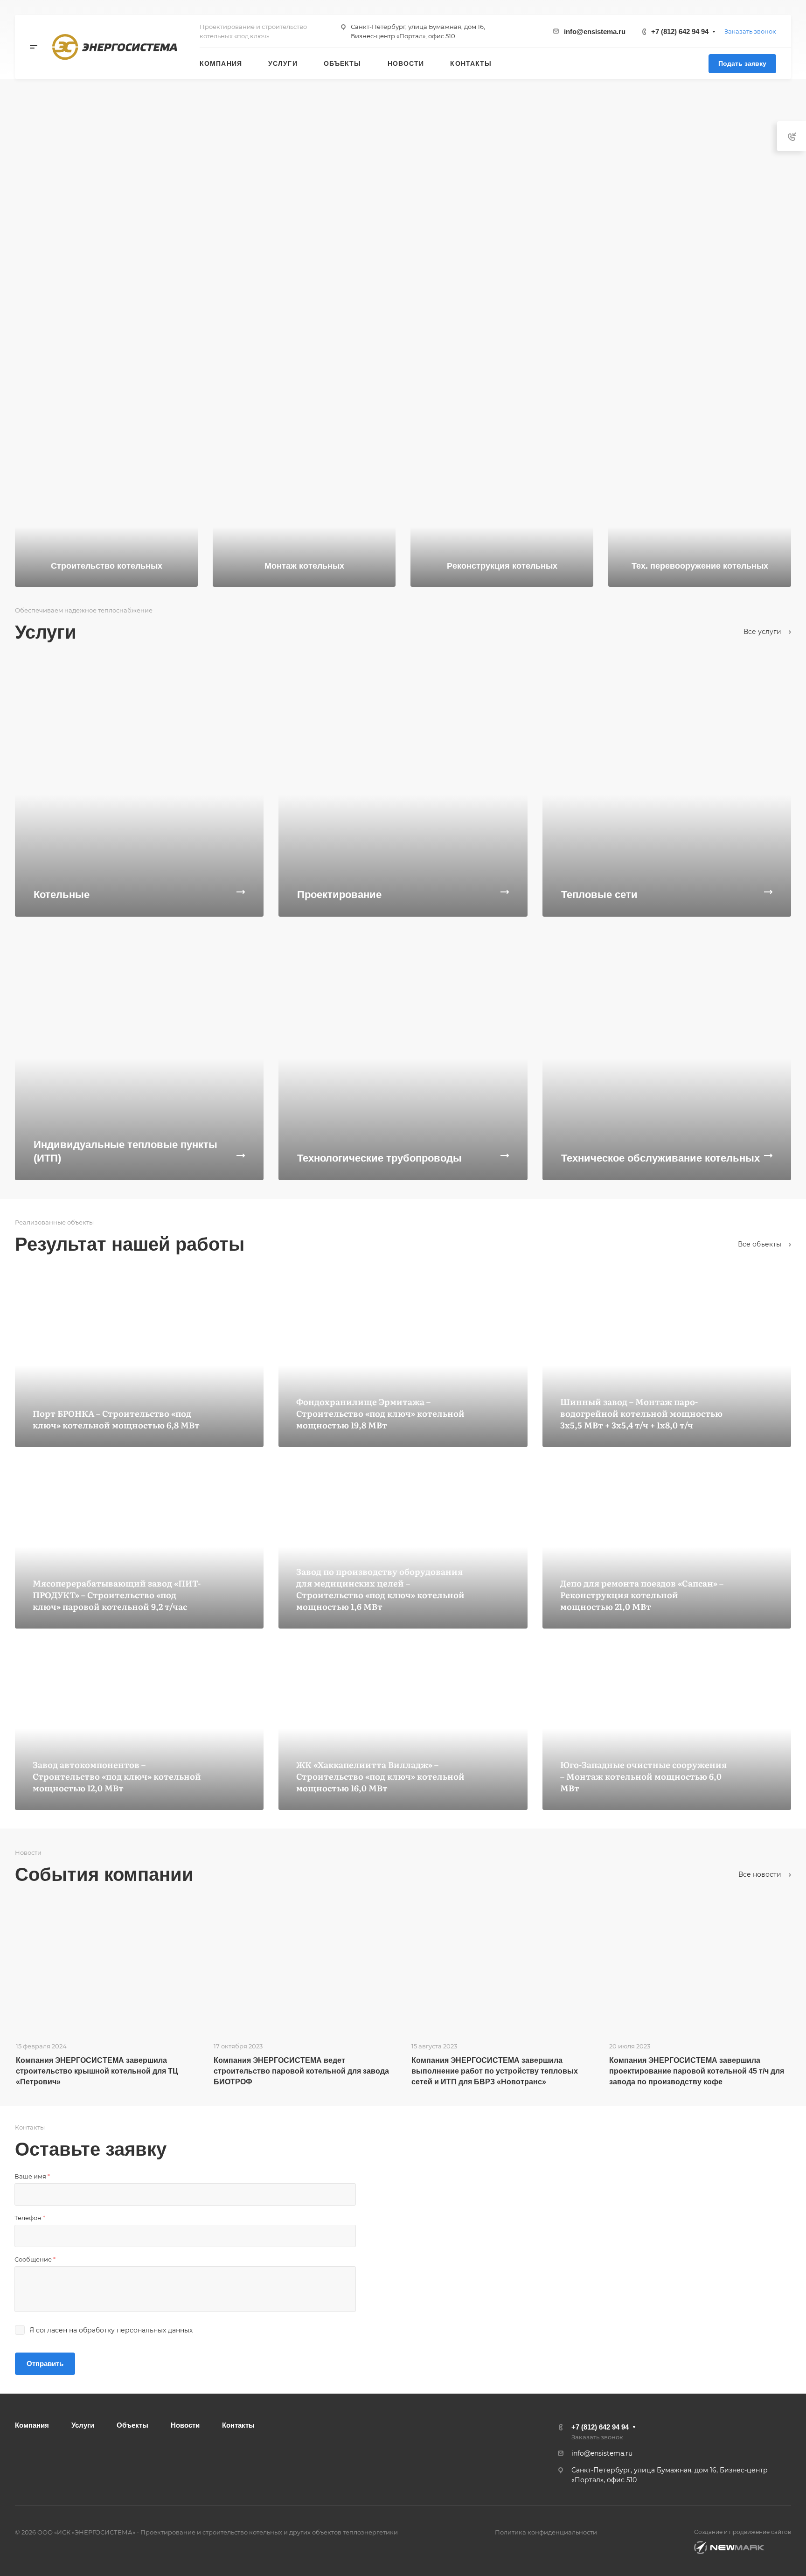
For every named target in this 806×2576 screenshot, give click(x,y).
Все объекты (761, 1244)
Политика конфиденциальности (546, 2532)
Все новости (761, 1874)
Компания (32, 2425)
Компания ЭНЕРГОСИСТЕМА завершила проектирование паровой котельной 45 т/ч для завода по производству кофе (697, 2071)
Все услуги (763, 632)
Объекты (132, 2425)
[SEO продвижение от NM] (729, 2548)
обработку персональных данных (136, 2330)
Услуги (83, 2425)
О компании (65, 381)
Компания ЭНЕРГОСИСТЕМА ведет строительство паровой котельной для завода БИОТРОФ (301, 2071)
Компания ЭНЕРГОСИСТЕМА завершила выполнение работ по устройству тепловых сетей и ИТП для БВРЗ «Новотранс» (495, 2071)
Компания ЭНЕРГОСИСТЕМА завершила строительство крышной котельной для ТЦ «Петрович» (97, 2071)
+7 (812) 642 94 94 (680, 31)
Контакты (238, 2425)
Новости (185, 2425)
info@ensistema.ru (595, 31)
